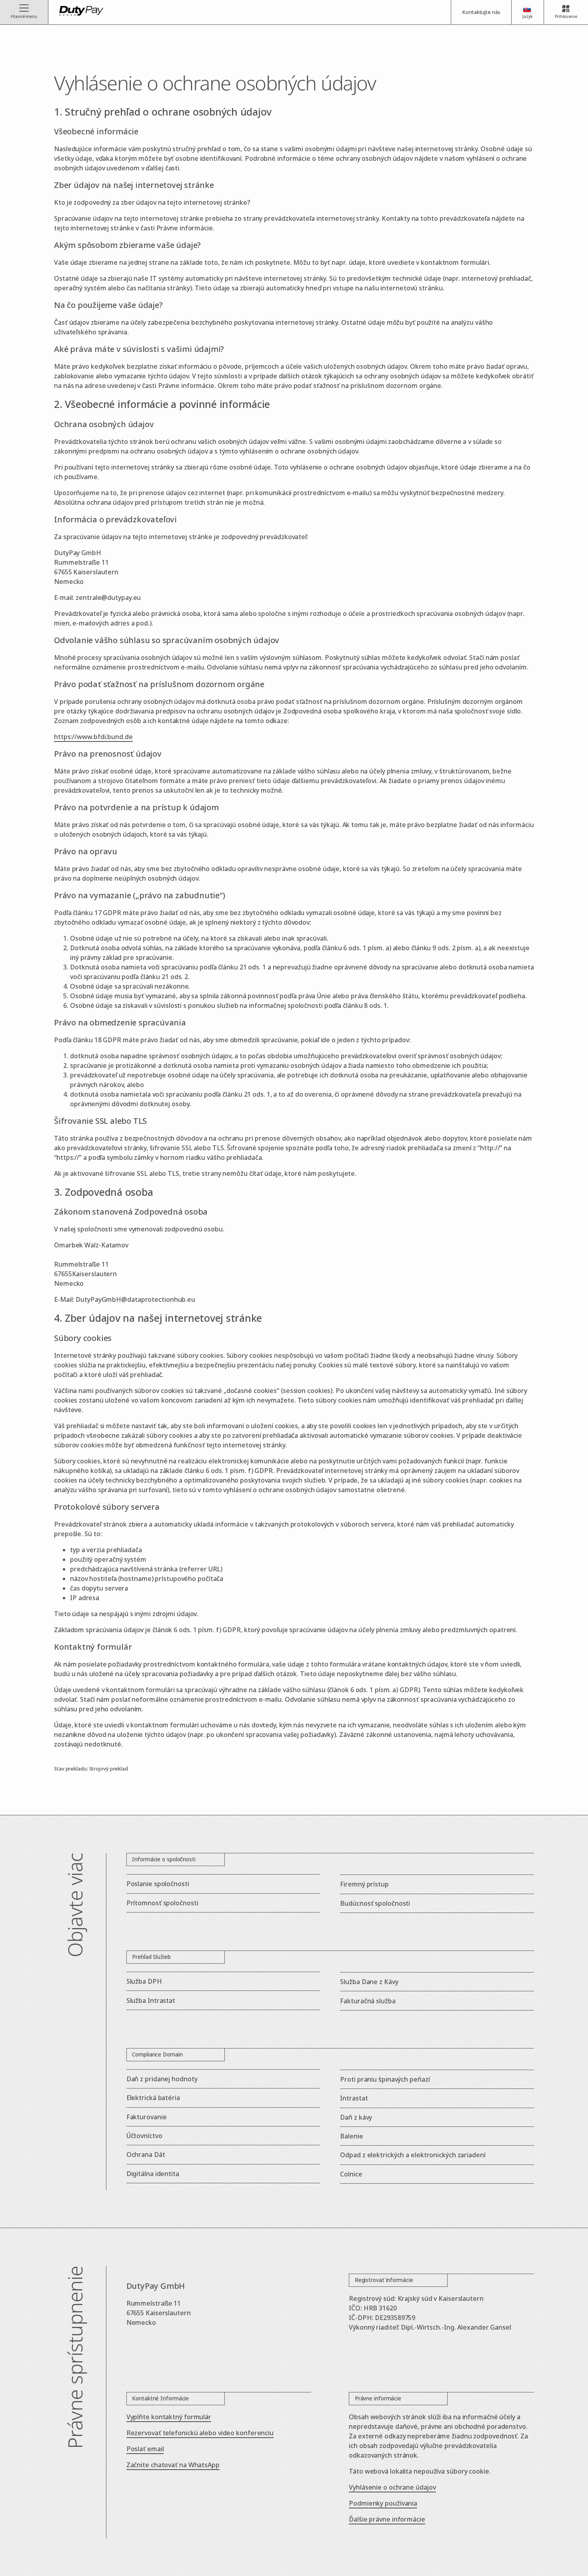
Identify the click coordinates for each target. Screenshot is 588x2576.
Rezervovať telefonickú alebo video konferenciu (200, 2433)
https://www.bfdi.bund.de (93, 737)
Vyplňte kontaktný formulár (169, 2417)
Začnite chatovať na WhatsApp (173, 2465)
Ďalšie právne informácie (387, 2519)
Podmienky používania (383, 2503)
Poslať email (145, 2449)
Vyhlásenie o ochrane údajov (392, 2487)
